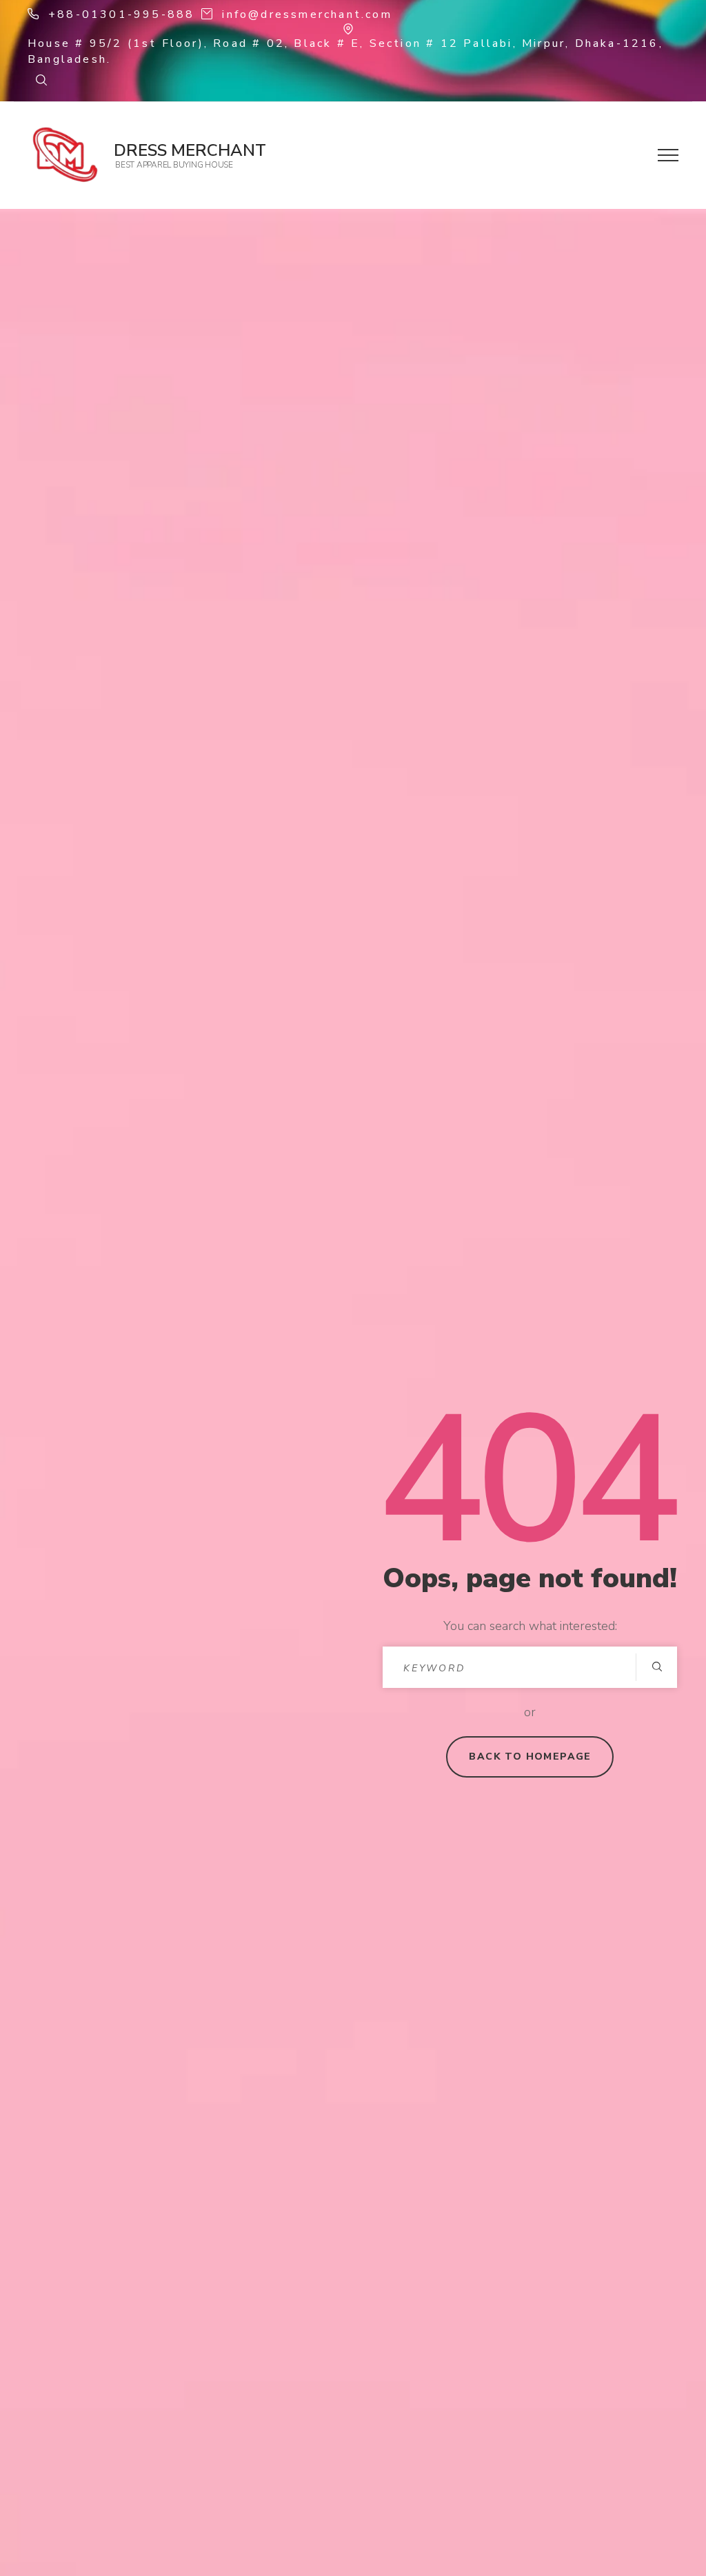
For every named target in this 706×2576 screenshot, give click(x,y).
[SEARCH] (656, 1667)
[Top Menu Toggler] (668, 155)
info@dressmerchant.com (307, 14)
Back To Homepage (530, 1757)
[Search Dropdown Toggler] (41, 81)
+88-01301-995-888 (121, 14)
